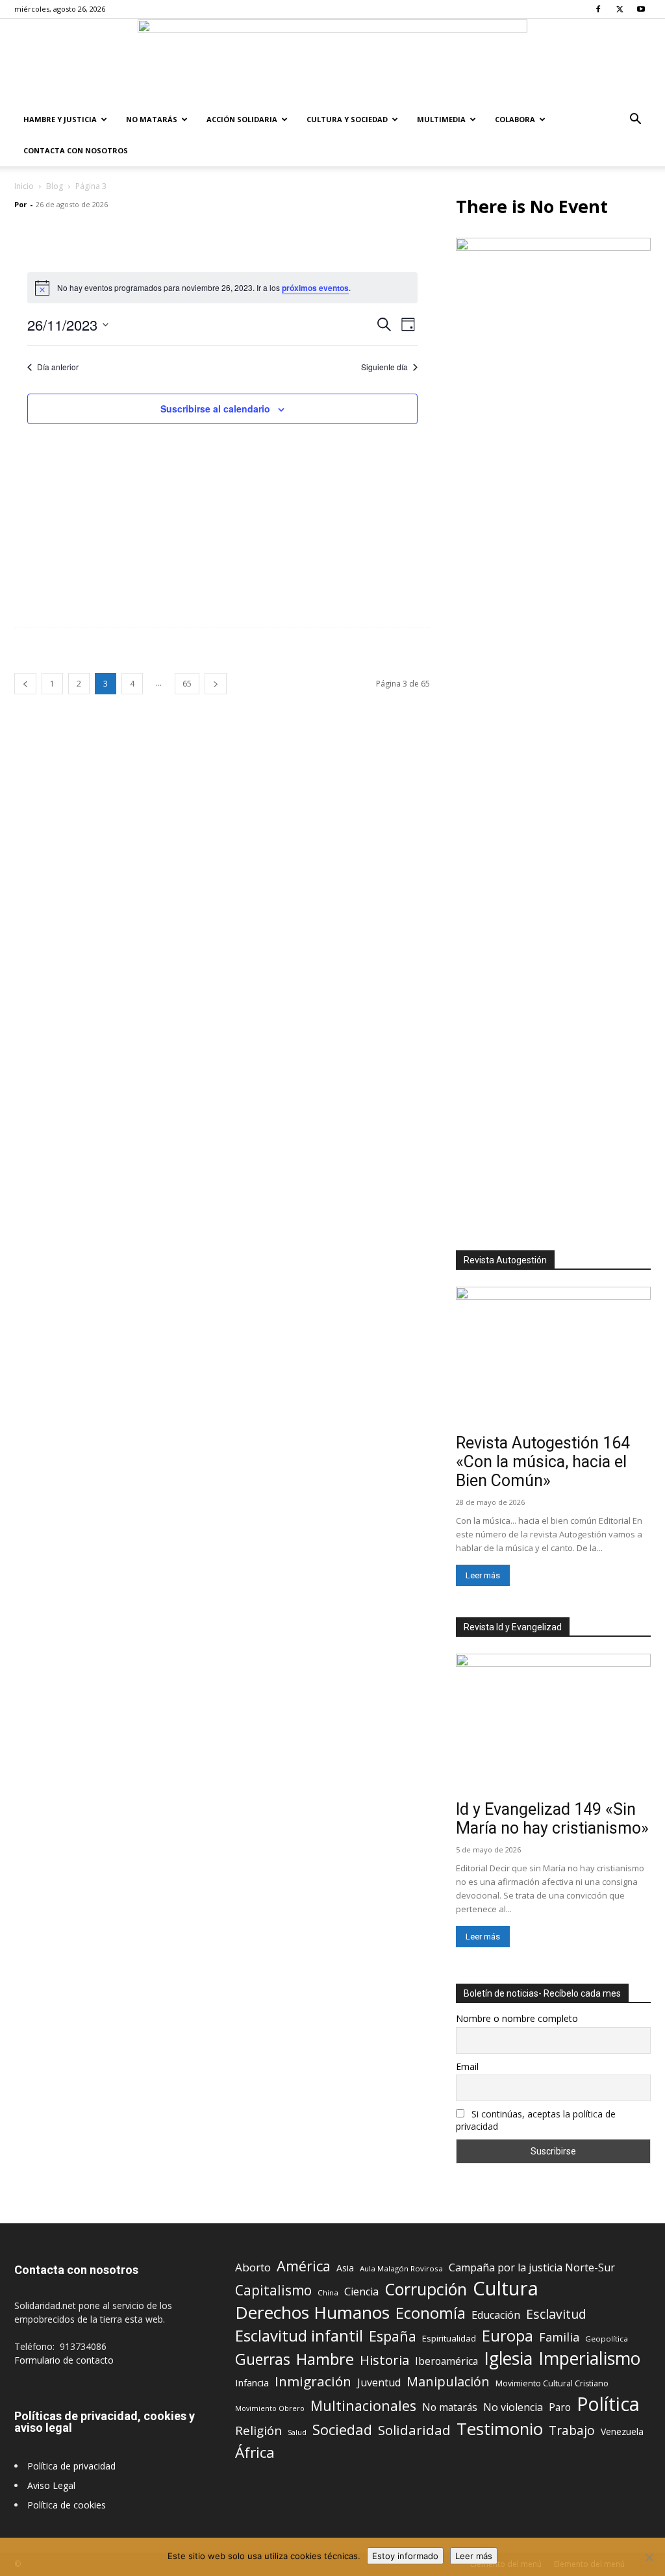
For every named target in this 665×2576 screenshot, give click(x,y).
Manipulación (448, 2381)
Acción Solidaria (242, 119)
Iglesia (508, 2359)
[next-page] (216, 684)
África (255, 2452)
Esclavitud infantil (299, 2335)
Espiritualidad (449, 2338)
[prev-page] (25, 684)
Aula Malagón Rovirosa (401, 2268)
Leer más (483, 1575)
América (304, 2266)
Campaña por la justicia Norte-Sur (532, 2268)
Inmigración (313, 2381)
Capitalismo (273, 2291)
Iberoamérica (446, 2361)
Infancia (252, 2382)
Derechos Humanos (312, 2313)
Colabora (515, 119)
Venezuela (622, 2431)
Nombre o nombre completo (517, 2018)
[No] (649, 2557)
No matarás (450, 2407)
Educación (496, 2315)
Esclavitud (556, 2314)
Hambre (325, 2359)
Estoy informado (405, 2556)
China (328, 2292)
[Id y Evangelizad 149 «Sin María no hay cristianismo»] (553, 1724)
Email (467, 2066)
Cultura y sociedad (347, 119)
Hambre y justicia (60, 119)
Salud (297, 2432)
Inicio (24, 186)
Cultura (506, 2289)
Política (608, 2404)
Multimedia (441, 119)
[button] (635, 120)
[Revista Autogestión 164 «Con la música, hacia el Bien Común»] (553, 1357)
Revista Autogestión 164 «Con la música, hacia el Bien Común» (543, 1462)
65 (187, 684)
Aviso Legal (51, 2485)
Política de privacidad (71, 2466)
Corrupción (426, 2289)
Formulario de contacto (64, 2360)
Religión (258, 2430)
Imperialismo (589, 2359)
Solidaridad (414, 2430)
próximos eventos (315, 288)
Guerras (263, 2359)
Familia (559, 2337)
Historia (384, 2360)
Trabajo (572, 2431)
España (393, 2336)
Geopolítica (607, 2339)
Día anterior (58, 367)
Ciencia (361, 2292)
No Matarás (152, 119)
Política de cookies (67, 2505)
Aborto (253, 2267)
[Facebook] (598, 9)
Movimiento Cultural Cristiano (552, 2383)
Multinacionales (363, 2406)
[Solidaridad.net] (332, 62)
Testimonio (500, 2429)
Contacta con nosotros (76, 150)
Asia (345, 2268)
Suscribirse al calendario (215, 409)
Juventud (379, 2383)
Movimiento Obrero (270, 2408)
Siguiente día (384, 367)
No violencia (513, 2407)
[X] (620, 9)
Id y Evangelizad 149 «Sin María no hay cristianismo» (552, 1819)
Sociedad (342, 2430)
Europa (508, 2336)
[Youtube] (641, 9)
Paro (560, 2407)
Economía (431, 2313)
